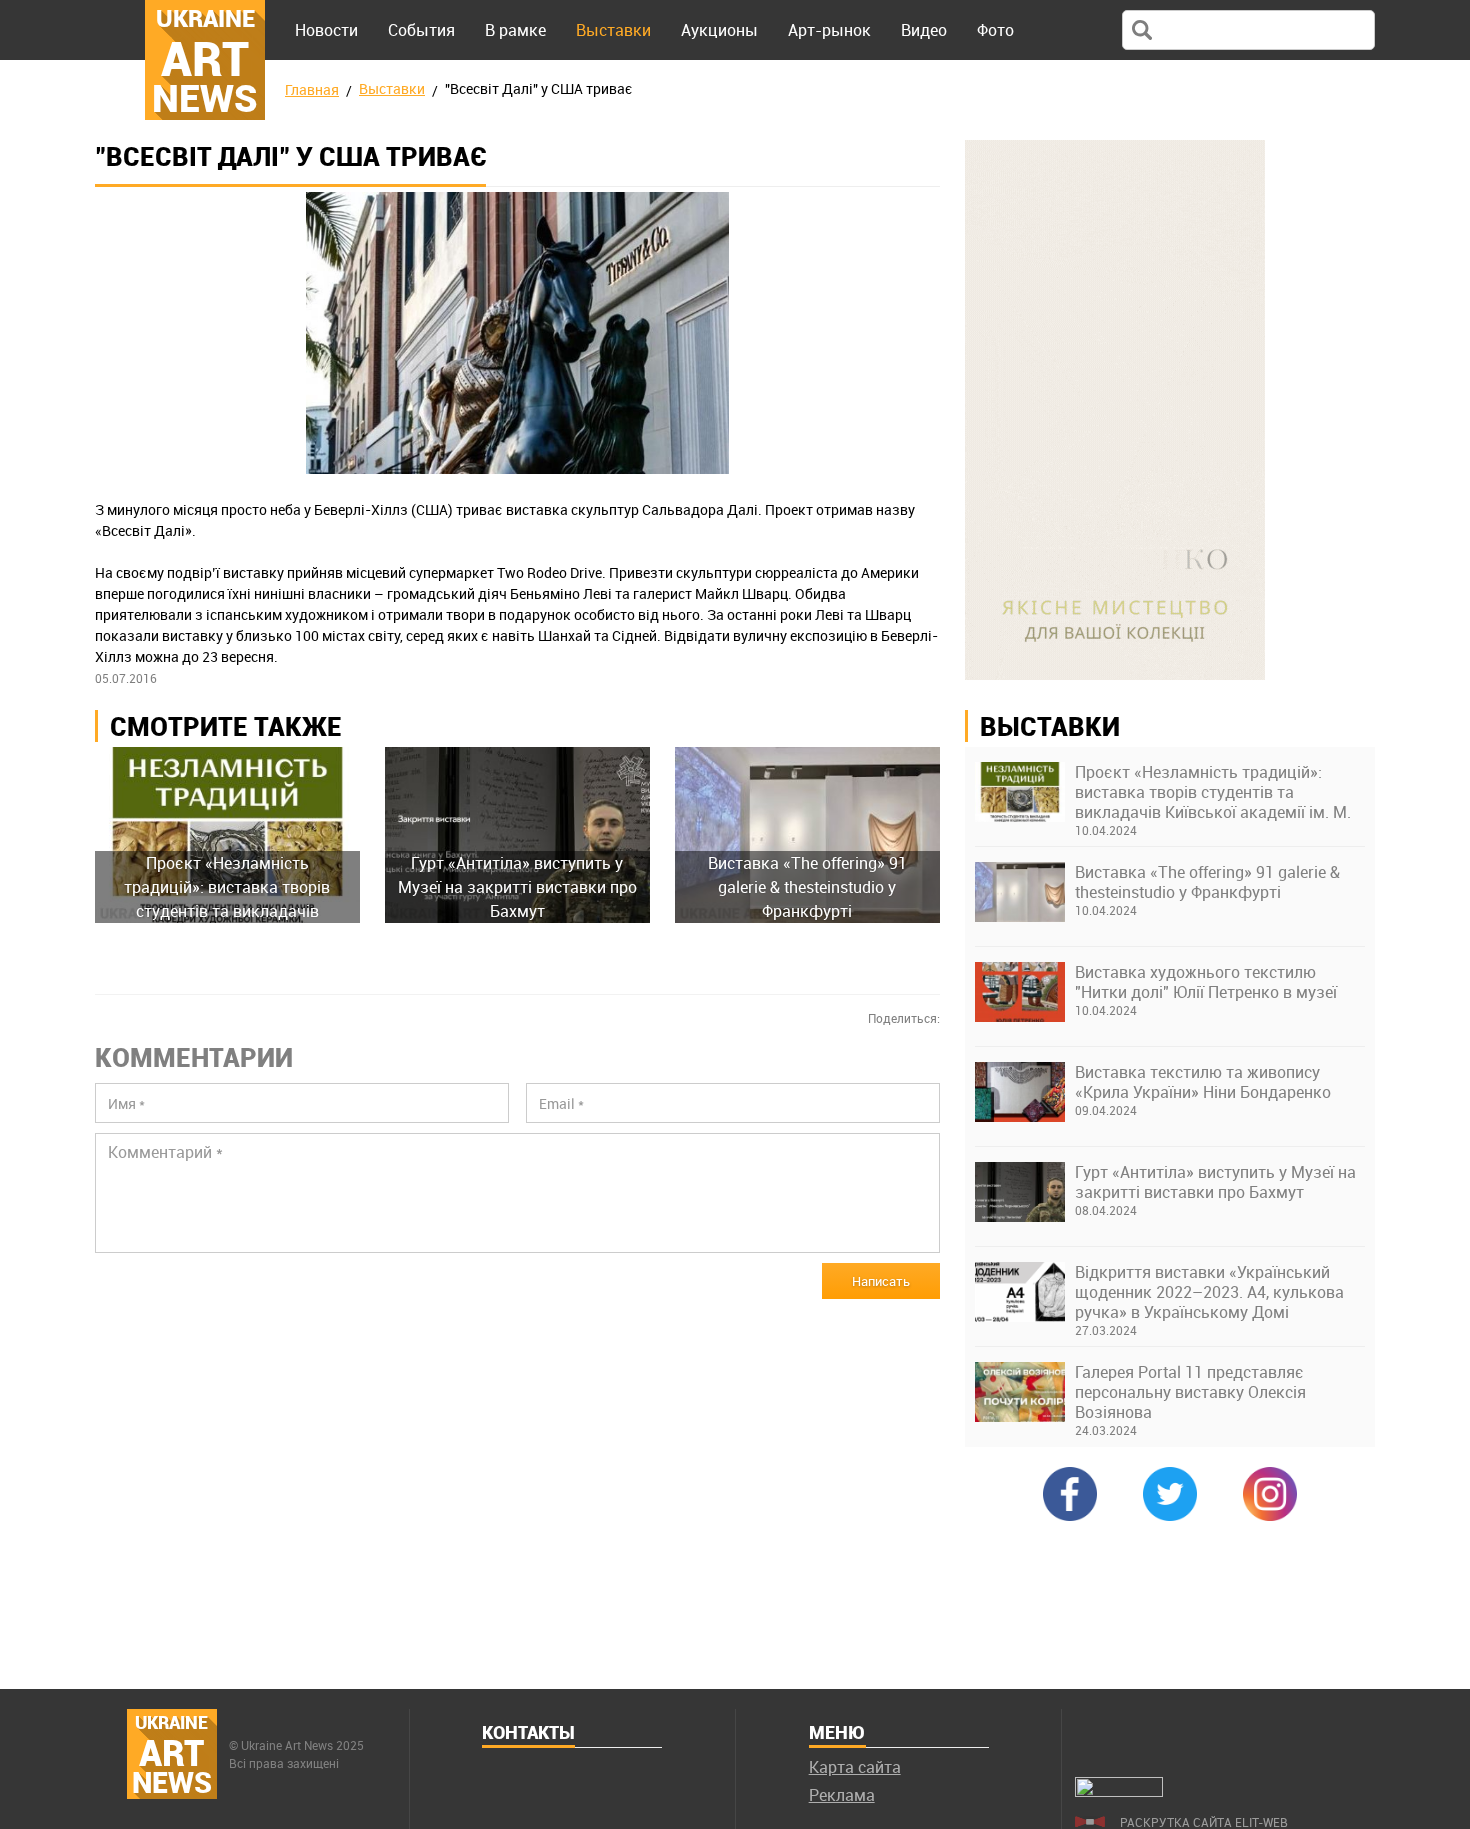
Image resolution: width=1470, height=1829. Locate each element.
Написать (881, 1281)
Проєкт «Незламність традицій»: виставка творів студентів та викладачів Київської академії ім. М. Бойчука (1213, 792)
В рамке (515, 30)
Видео (924, 30)
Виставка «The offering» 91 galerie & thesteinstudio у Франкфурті (1207, 882)
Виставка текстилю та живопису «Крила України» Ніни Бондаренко (1203, 1082)
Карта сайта (855, 1767)
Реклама (842, 1795)
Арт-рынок (829, 30)
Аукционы (719, 30)
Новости (326, 30)
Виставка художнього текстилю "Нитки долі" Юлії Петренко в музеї (1206, 982)
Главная (312, 89)
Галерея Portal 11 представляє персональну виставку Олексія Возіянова (1190, 1392)
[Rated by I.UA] (1119, 1791)
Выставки (613, 30)
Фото (995, 30)
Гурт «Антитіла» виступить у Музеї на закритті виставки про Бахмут (1215, 1182)
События (421, 30)
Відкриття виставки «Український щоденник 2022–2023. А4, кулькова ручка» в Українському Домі (1209, 1292)
